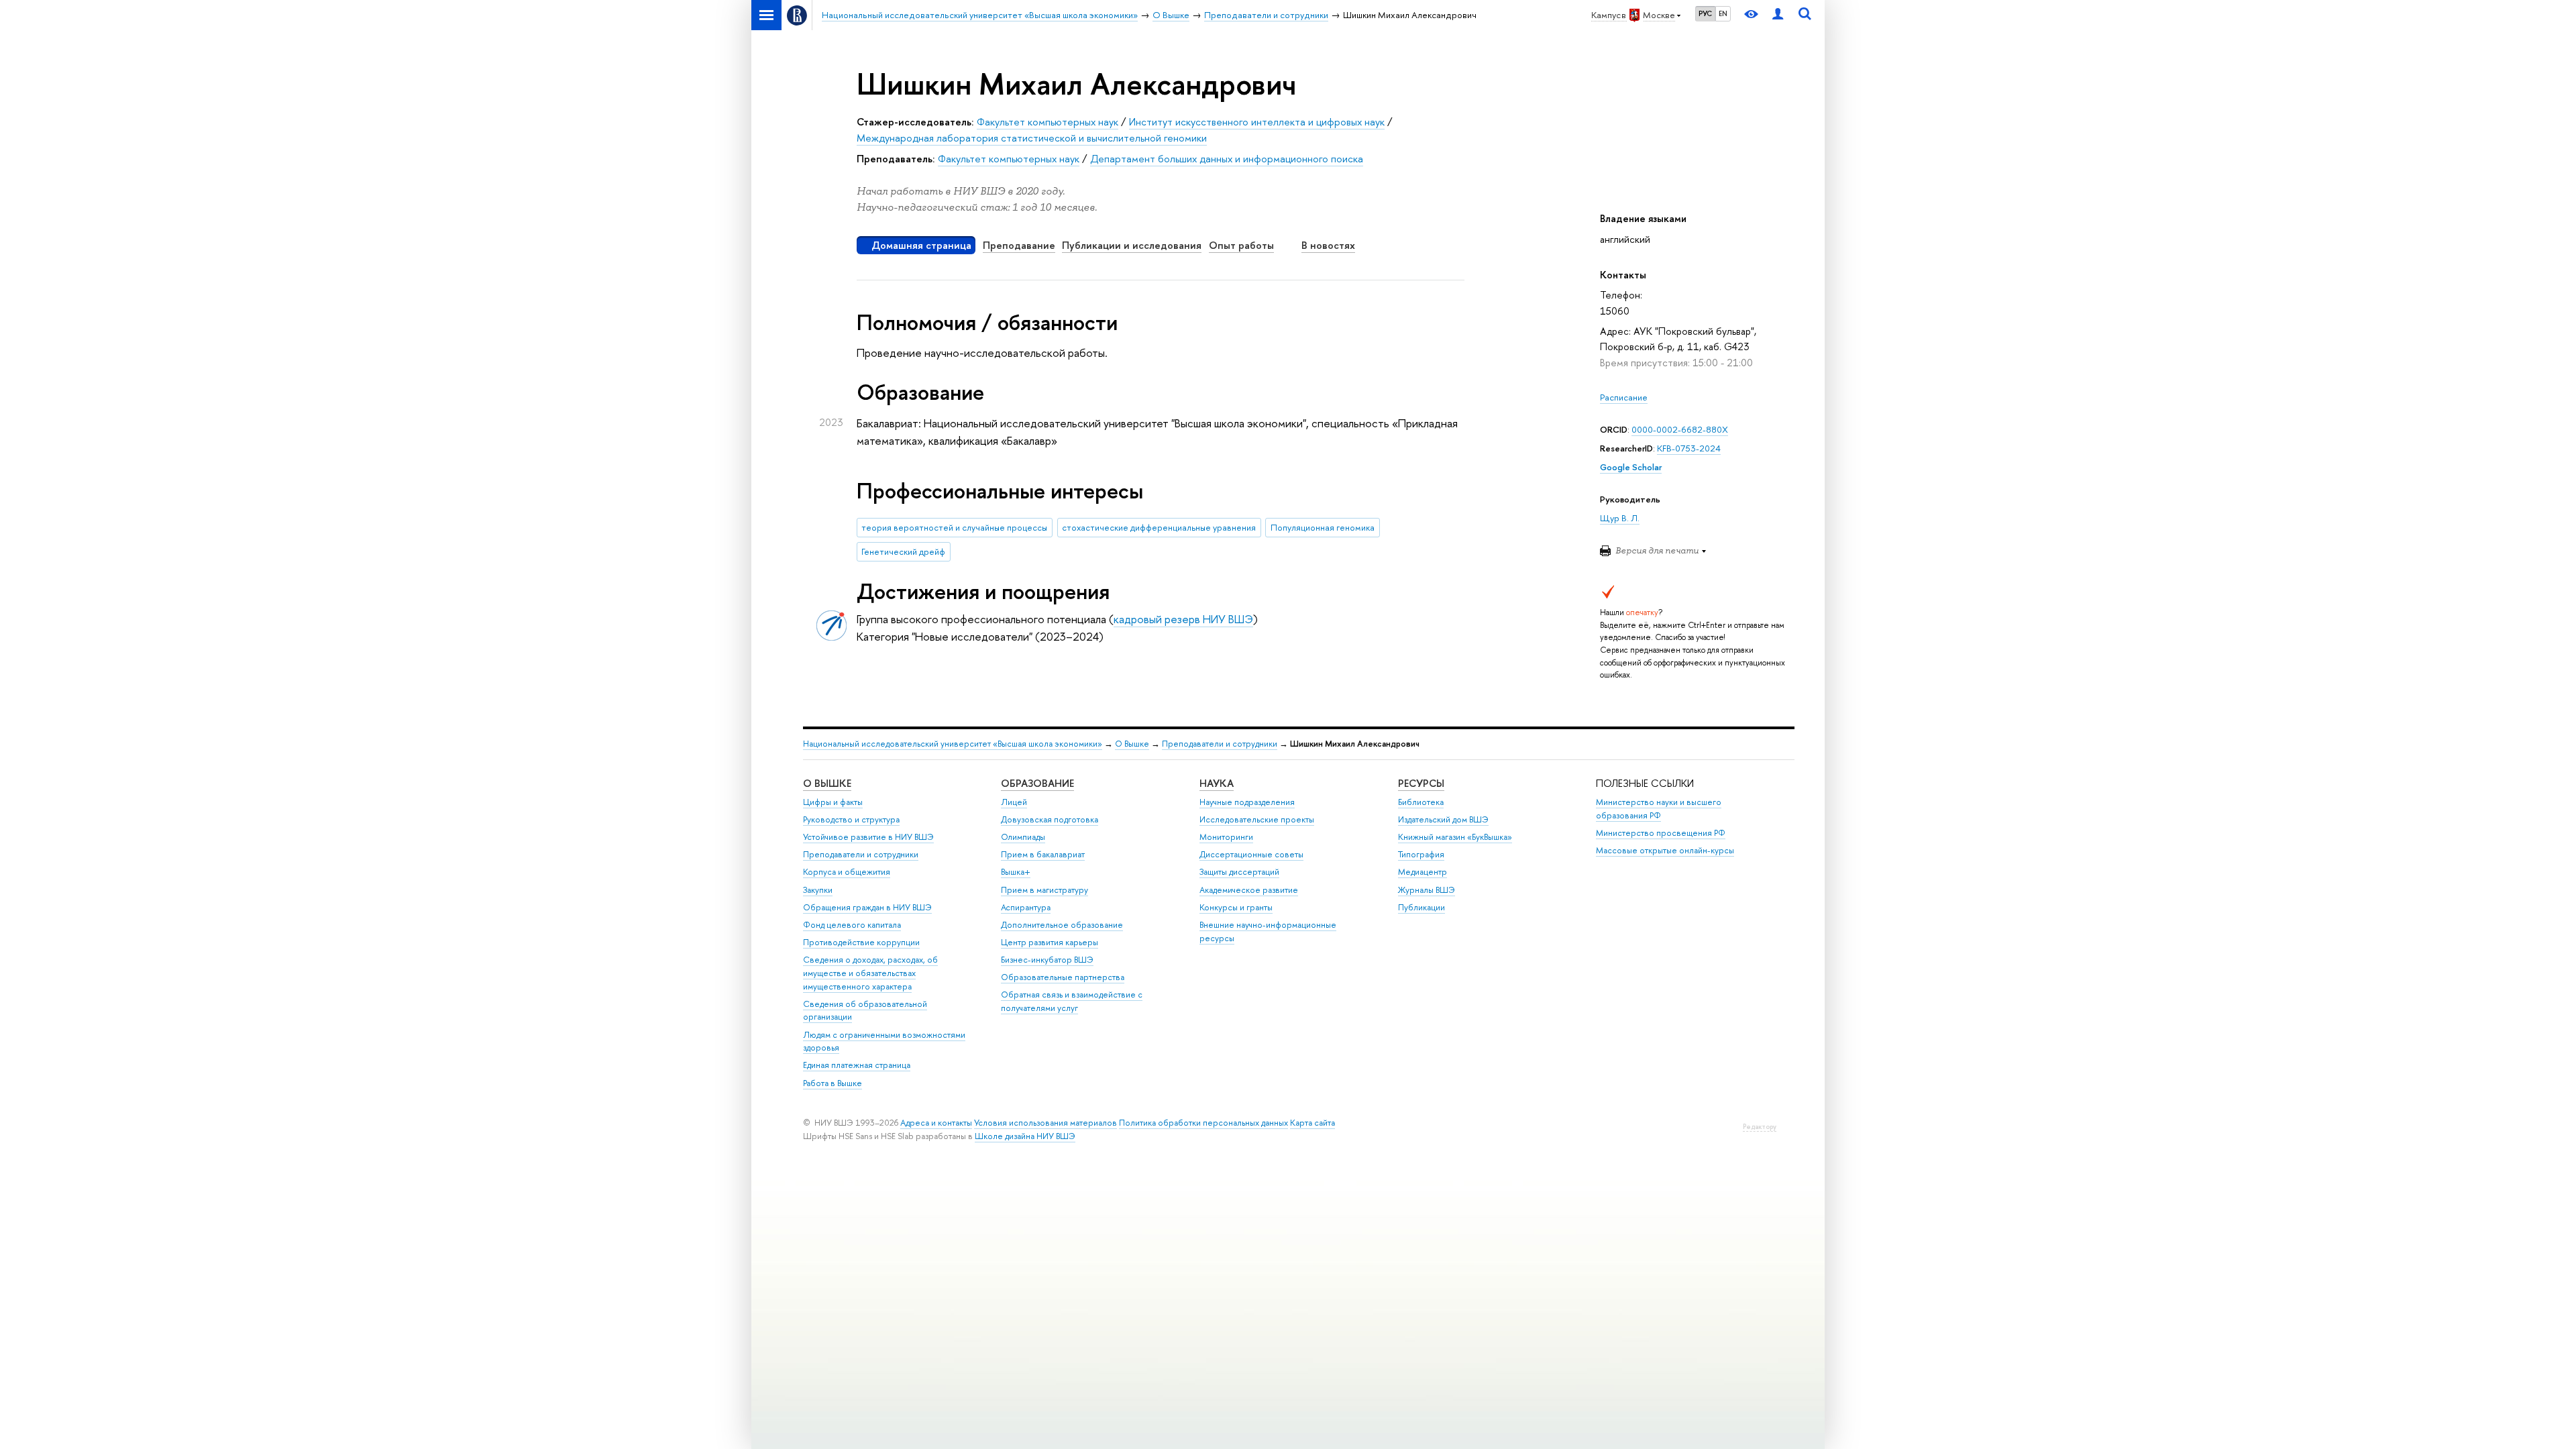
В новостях (1328, 245)
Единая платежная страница (857, 1065)
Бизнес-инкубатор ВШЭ (1047, 960)
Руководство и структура (851, 819)
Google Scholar (1631, 467)
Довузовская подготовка (1050, 819)
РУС (1705, 13)
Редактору (1760, 1127)
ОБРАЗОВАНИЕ (1037, 783)
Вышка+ (1016, 872)
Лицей (1014, 802)
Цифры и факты (833, 802)
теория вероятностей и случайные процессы (954, 527)
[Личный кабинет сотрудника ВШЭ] (1778, 15)
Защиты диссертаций (1239, 872)
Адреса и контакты (936, 1123)
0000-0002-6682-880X (1680, 429)
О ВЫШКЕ (827, 783)
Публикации (1421, 907)
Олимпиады (1023, 837)
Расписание (1624, 397)
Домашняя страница (921, 245)
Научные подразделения (1247, 802)
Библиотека (1421, 802)
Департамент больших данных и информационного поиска (1227, 159)
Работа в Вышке (833, 1083)
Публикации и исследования (1132, 245)
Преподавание (1019, 245)
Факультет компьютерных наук (1048, 122)
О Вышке (1132, 744)
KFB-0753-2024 (1689, 448)
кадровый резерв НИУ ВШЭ (1183, 619)
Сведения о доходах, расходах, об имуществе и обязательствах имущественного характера (870, 973)
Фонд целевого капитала (852, 925)
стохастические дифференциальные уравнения (1159, 527)
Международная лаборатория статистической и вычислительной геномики (1032, 138)
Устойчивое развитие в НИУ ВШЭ (868, 837)
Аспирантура (1026, 907)
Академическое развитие (1249, 890)
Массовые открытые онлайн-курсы (1665, 850)
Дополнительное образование (1062, 925)
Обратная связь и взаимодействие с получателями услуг (1072, 1001)
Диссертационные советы (1251, 854)
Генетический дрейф (903, 551)
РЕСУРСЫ (1421, 783)
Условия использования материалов (1045, 1123)
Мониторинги (1226, 837)
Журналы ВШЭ (1427, 890)
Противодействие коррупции (861, 942)
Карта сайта (1312, 1123)
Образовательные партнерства (1063, 977)
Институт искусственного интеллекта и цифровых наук (1257, 122)
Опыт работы (1241, 245)
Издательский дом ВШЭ (1443, 819)
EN (1723, 13)
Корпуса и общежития (847, 872)
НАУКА (1217, 783)
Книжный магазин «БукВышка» (1455, 837)
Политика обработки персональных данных (1203, 1123)
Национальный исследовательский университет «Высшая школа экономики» (953, 744)
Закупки (818, 890)
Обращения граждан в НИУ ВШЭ (867, 907)
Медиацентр (1423, 872)
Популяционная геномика (1323, 527)
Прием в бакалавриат (1043, 854)
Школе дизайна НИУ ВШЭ (1025, 1136)
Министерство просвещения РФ (1661, 833)
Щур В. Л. (1620, 518)
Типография (1421, 854)
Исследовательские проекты (1257, 819)
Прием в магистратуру (1044, 890)
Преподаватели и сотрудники (1220, 744)
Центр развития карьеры (1050, 942)
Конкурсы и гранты (1236, 907)
